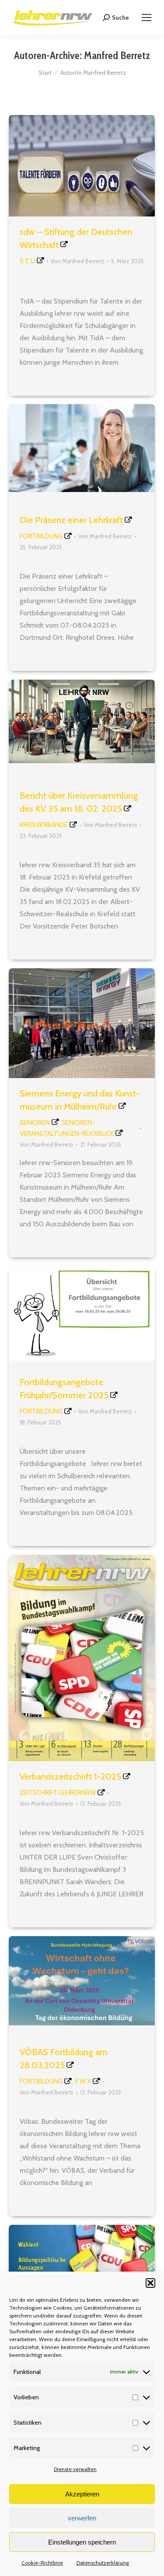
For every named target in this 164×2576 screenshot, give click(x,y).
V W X (83, 2081)
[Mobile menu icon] (147, 17)
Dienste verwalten (75, 2469)
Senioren (35, 1123)
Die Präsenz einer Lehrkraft (71, 520)
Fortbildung (41, 536)
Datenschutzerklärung (103, 2563)
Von (78, 261)
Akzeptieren (82, 2494)
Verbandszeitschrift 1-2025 (70, 1777)
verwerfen (82, 2518)
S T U (27, 261)
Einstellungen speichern (82, 2542)
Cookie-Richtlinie (42, 2563)
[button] (150, 2283)
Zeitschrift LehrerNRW (58, 1793)
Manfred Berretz (117, 55)
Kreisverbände (44, 825)
